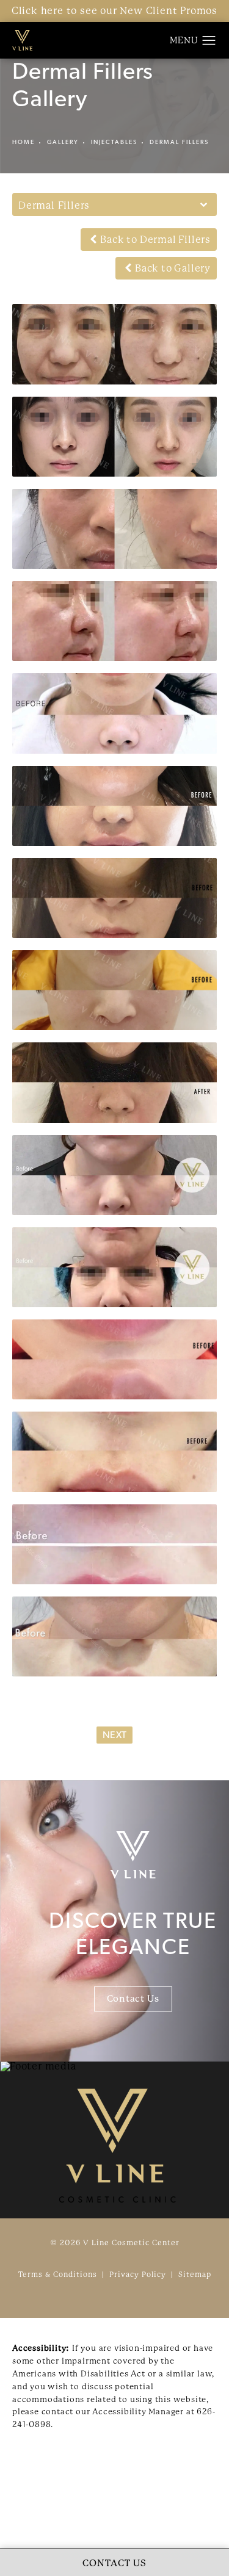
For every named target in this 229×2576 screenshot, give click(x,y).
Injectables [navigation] (114, 143)
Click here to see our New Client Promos (114, 11)
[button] (209, 41)
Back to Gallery (173, 268)
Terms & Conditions (58, 2275)
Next (114, 1736)
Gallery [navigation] (63, 143)
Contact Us (133, 1999)
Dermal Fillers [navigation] (179, 143)
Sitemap (195, 2275)
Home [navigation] (24, 143)
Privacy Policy (138, 2275)
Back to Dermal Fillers (155, 240)
